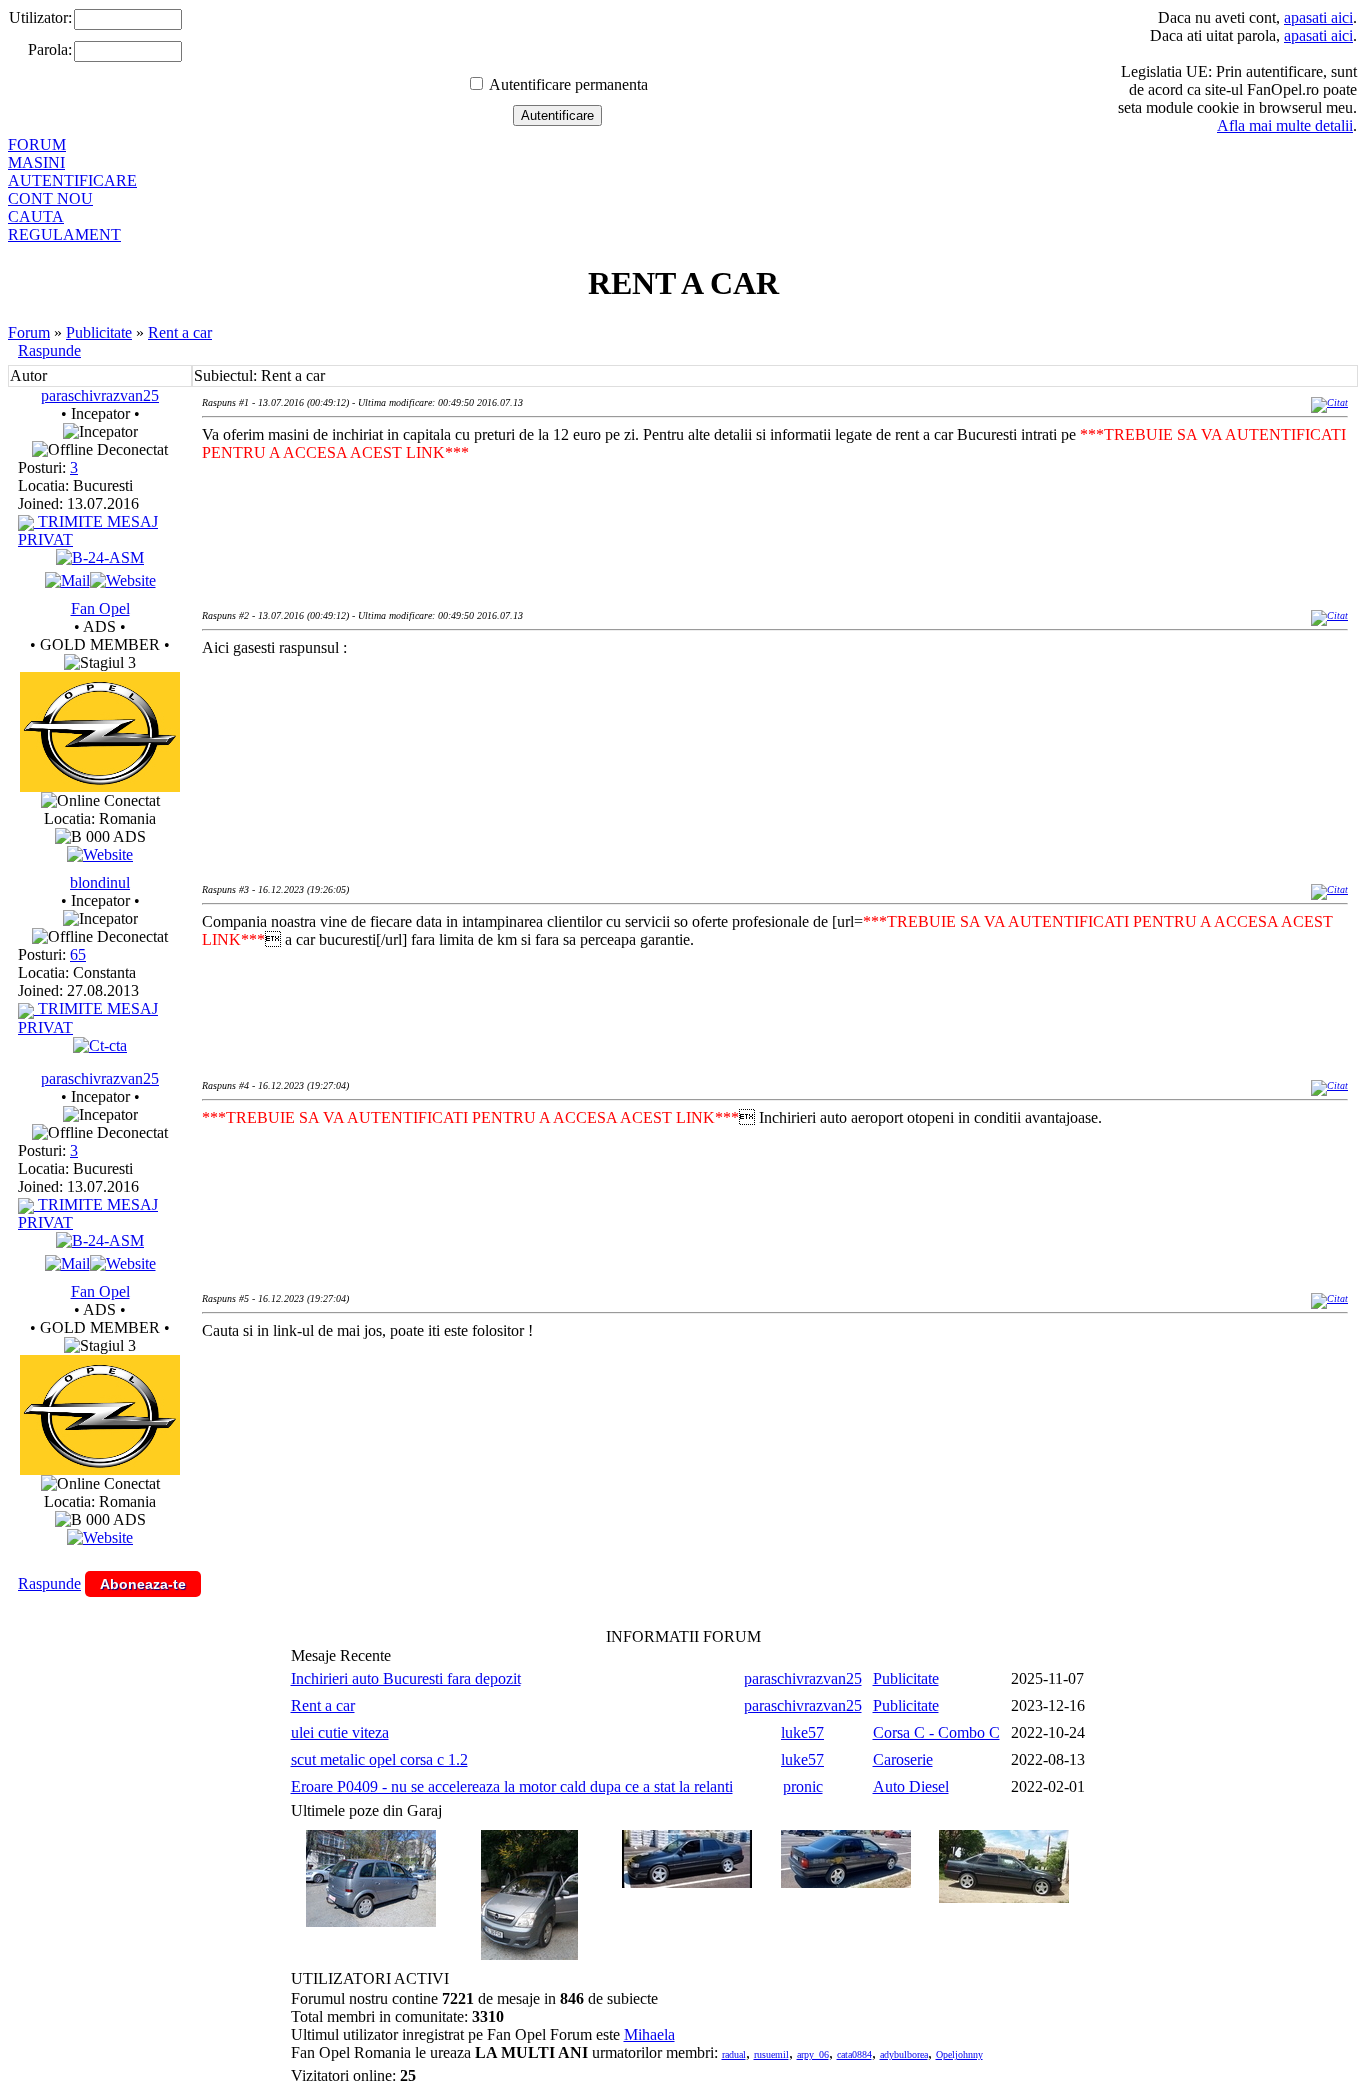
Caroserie (903, 1759)
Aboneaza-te (143, 1584)
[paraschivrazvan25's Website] (123, 580)
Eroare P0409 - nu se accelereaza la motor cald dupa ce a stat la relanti (512, 1786)
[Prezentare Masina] (100, 557)
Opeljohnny (959, 2054)
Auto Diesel (911, 1786)
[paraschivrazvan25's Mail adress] (67, 580)
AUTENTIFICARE (72, 180)
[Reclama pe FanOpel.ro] (100, 854)
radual (734, 2054)
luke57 (802, 1732)
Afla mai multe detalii (1285, 125)
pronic (803, 1786)
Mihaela (649, 2034)
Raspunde (49, 350)
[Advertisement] (566, 738)
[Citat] (1329, 402)
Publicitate (99, 332)
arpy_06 (813, 2054)
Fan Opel (100, 608)
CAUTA (36, 216)
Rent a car (180, 332)
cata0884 (854, 2054)
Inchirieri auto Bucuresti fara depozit (406, 1678)
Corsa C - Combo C (936, 1732)
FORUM (37, 144)
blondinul (100, 882)
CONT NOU (50, 198)
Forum (29, 332)
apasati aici (1318, 17)
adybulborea (904, 2054)
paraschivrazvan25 (100, 395)
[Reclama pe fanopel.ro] (100, 786)
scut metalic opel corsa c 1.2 (379, 1759)
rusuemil (771, 2054)
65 (78, 954)
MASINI (36, 162)
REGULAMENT (64, 234)
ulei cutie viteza (340, 1732)
